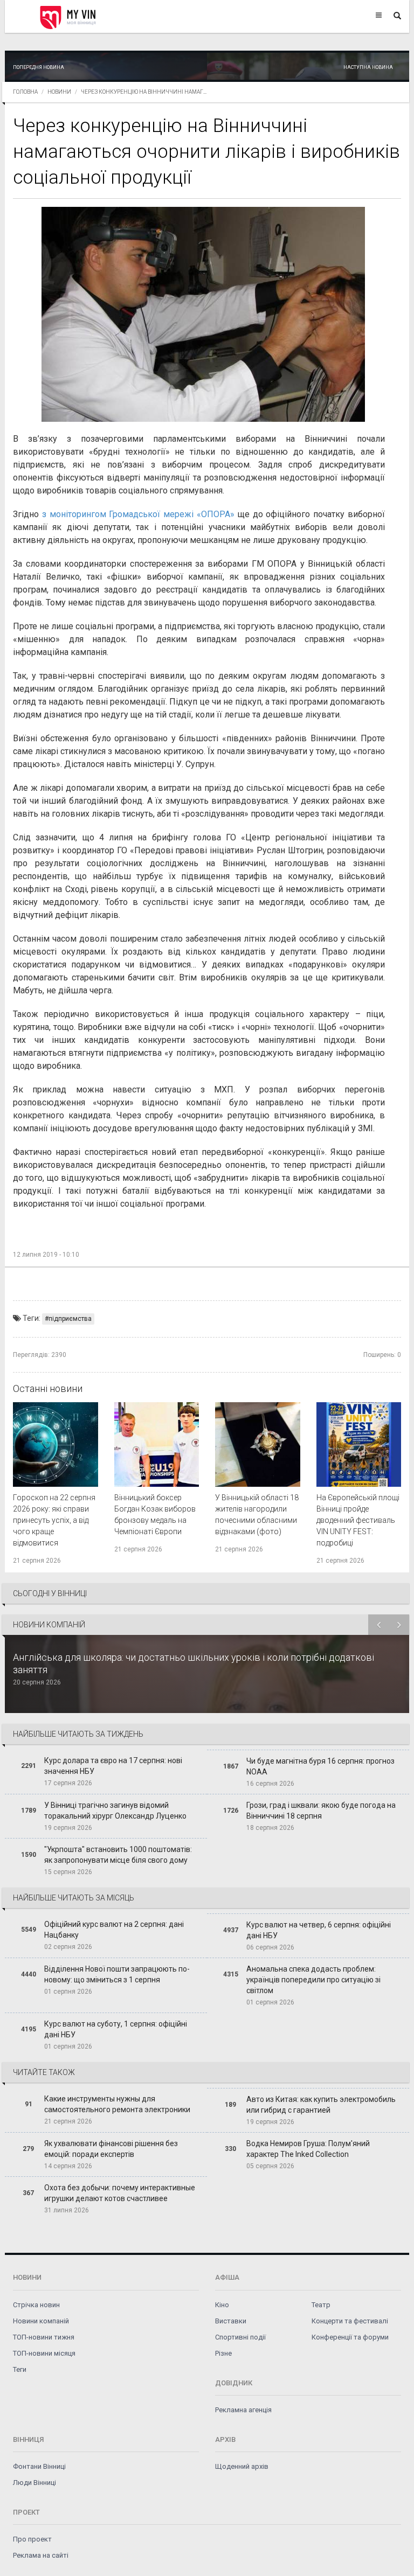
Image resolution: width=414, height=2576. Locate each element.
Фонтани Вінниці (39, 2466)
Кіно (222, 2305)
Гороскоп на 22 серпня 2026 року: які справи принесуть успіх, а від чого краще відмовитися (54, 1520)
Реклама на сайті (41, 2555)
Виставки (231, 2321)
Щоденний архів (242, 2466)
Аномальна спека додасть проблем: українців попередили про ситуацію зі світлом (313, 1980)
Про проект (32, 2539)
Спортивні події (240, 2337)
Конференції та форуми (350, 2337)
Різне (223, 2353)
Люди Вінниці (34, 2483)
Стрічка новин (36, 2305)
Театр (321, 2305)
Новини (59, 92)
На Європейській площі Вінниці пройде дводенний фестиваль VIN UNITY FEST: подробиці (358, 1520)
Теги (20, 2369)
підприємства (70, 1319)
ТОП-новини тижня (44, 2337)
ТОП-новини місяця (44, 2353)
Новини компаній (41, 2321)
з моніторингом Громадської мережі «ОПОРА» (138, 514)
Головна (25, 92)
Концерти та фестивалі (350, 2321)
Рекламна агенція (243, 2410)
